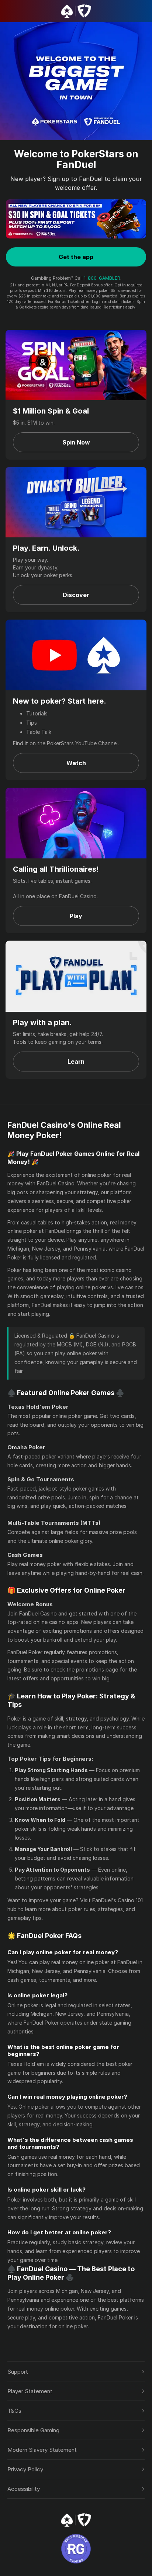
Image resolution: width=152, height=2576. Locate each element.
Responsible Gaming (33, 2430)
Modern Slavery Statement (42, 2450)
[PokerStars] (76, 2520)
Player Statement (30, 2391)
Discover (76, 595)
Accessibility (24, 2489)
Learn (76, 1062)
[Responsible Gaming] (76, 2549)
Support (18, 2372)
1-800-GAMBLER (102, 278)
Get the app (76, 257)
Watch (76, 763)
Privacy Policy (25, 2469)
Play (76, 916)
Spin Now (76, 442)
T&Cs (14, 2411)
